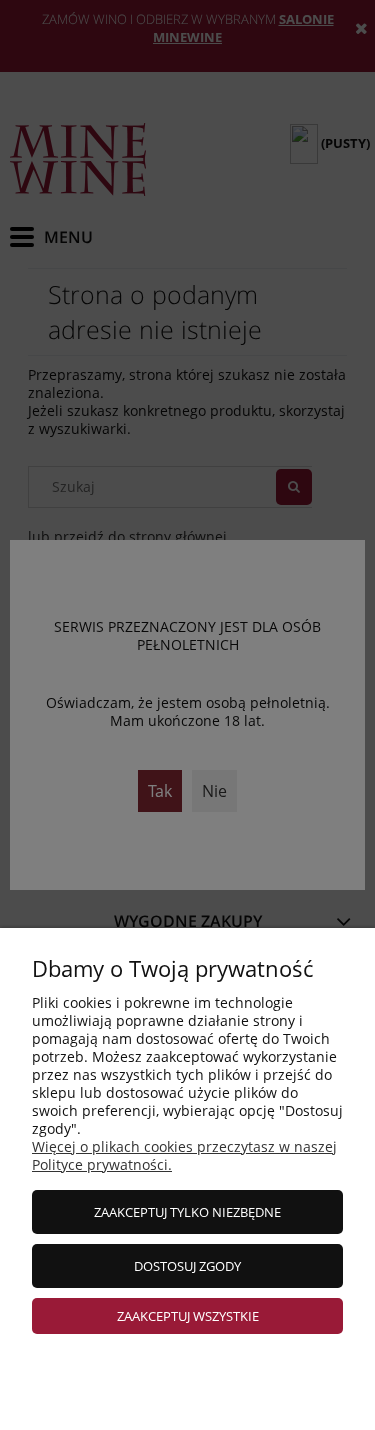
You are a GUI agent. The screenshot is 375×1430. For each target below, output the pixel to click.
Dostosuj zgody (187, 1266)
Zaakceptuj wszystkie (188, 1316)
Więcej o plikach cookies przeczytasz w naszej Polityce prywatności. (184, 1155)
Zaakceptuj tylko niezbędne (187, 1212)
